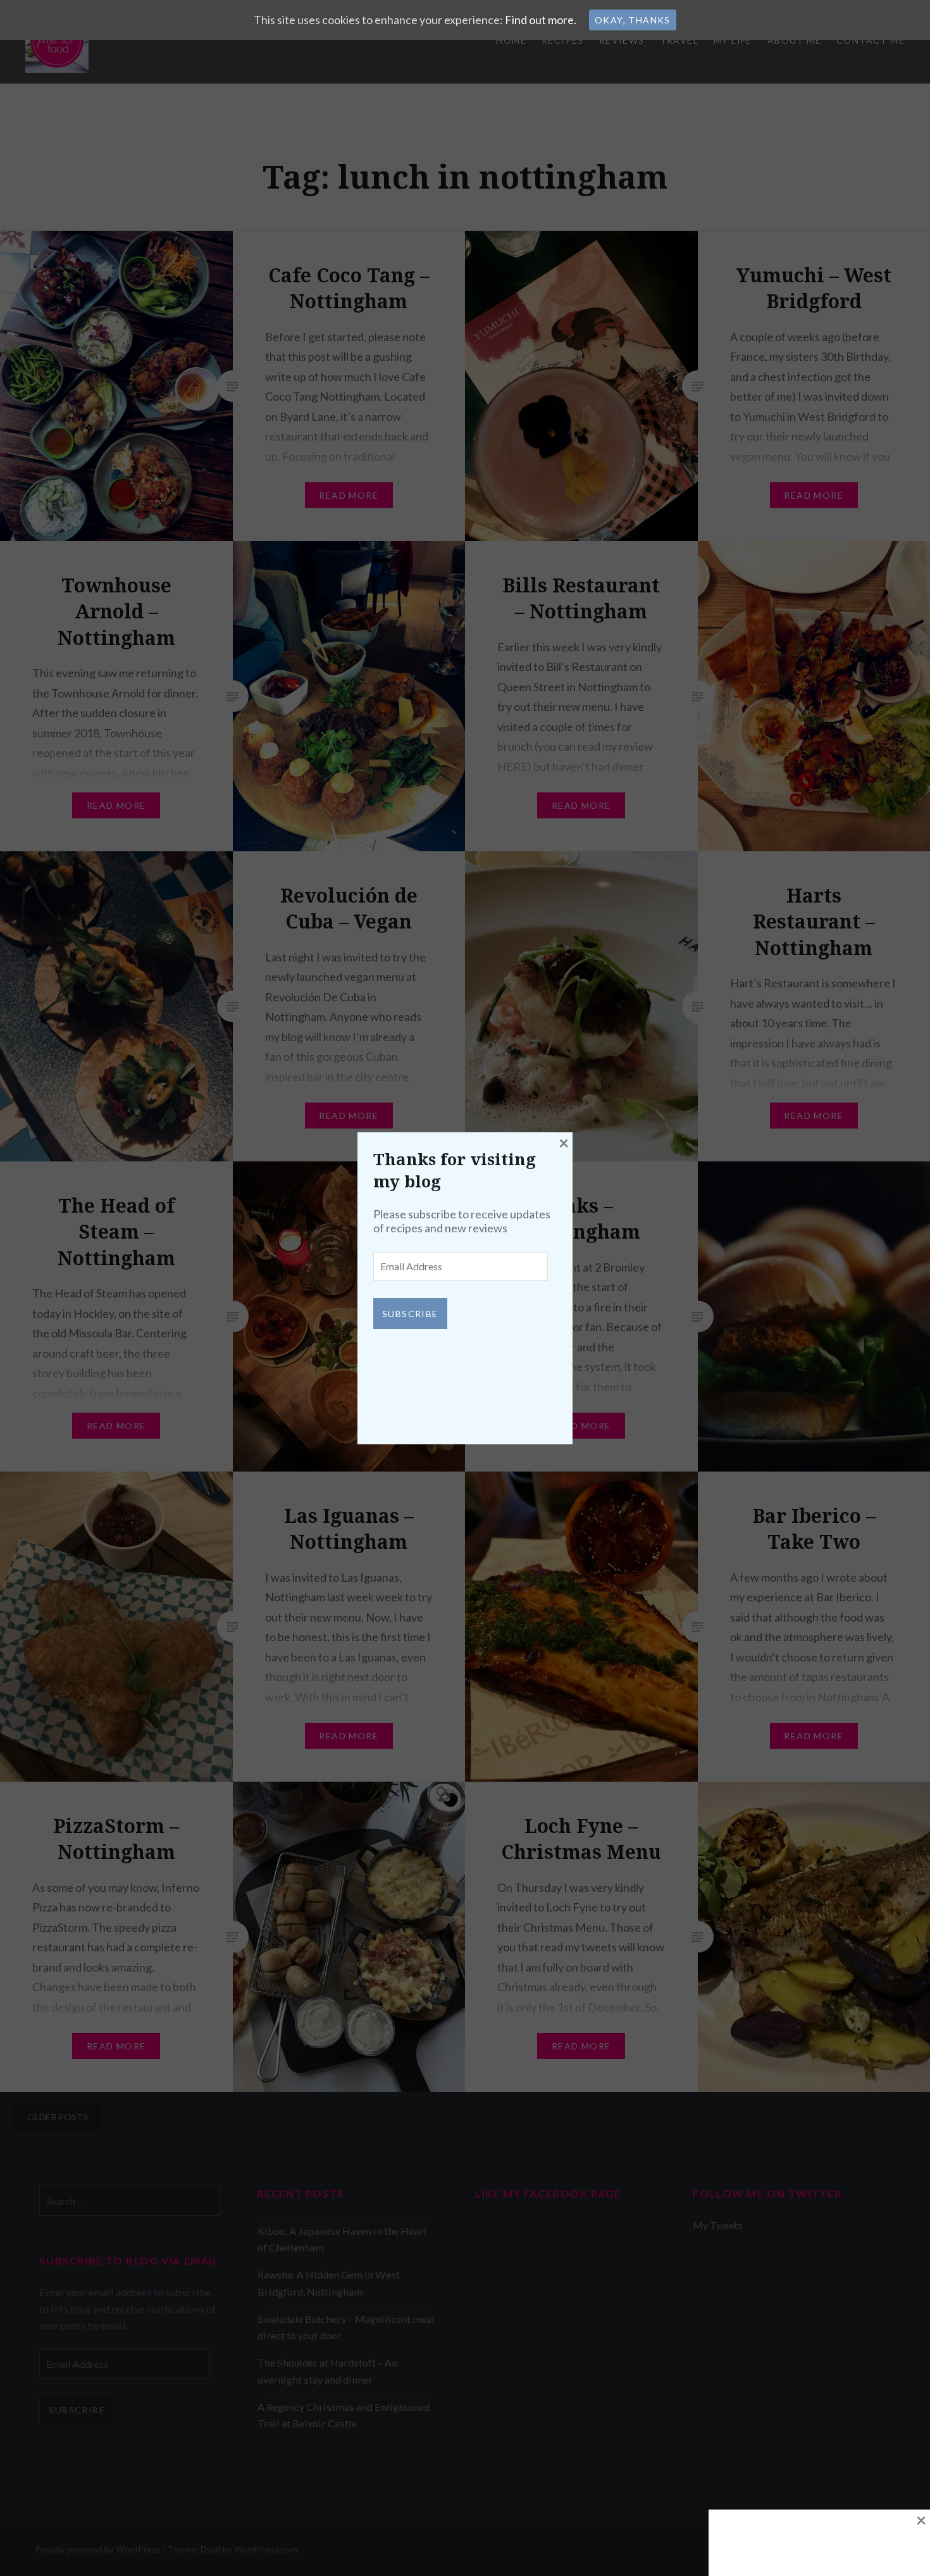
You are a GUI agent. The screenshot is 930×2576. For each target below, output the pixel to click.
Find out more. (541, 20)
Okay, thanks (633, 20)
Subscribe (410, 1314)
